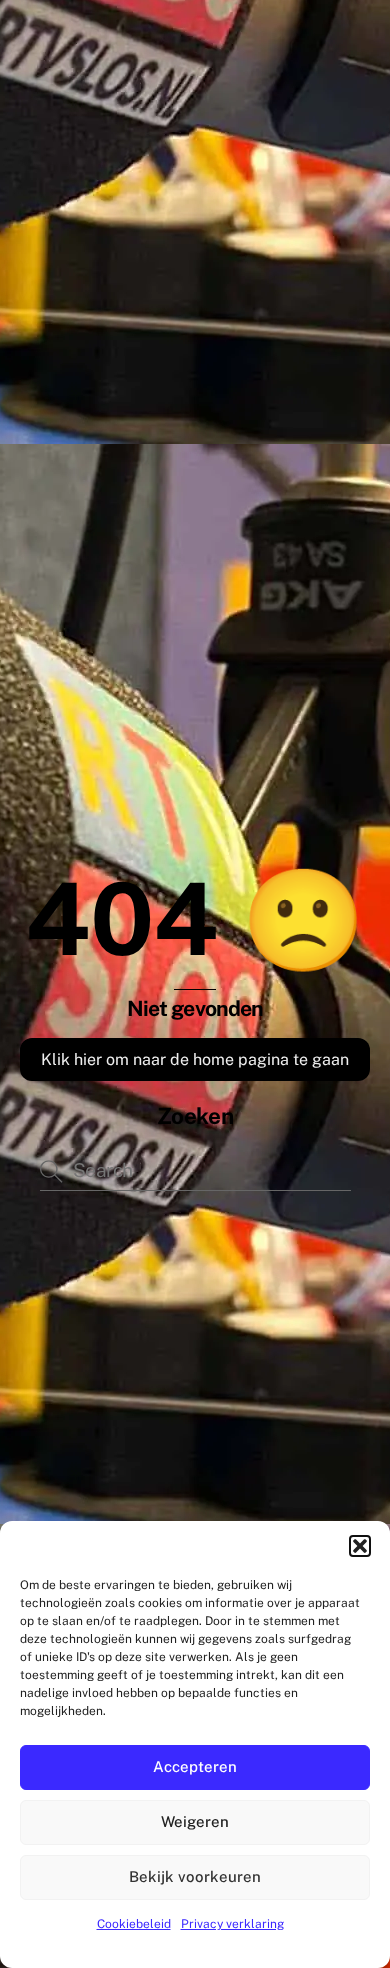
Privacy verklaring (232, 1924)
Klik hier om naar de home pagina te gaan (195, 1059)
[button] (360, 1546)
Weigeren (195, 1821)
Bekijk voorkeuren (195, 1876)
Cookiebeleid (134, 1924)
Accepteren (195, 1766)
